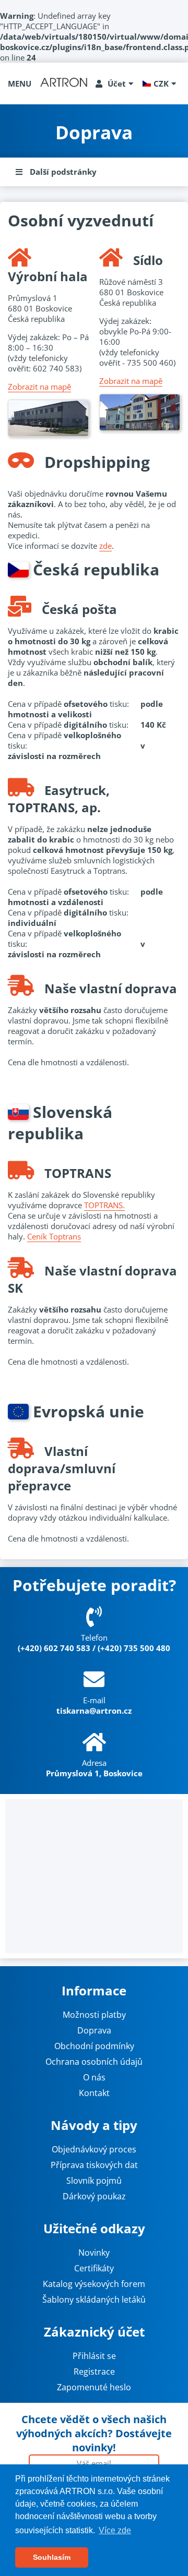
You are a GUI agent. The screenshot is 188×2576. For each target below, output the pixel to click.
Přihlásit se (94, 2356)
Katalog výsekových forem (94, 2284)
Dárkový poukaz (94, 2196)
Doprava (94, 2030)
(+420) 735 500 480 (134, 1648)
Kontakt (94, 2093)
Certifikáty (94, 2268)
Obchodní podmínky (94, 2046)
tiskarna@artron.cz (94, 1711)
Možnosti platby (94, 2015)
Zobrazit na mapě (39, 387)
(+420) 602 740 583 (54, 1648)
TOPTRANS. (104, 1205)
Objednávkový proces (94, 2149)
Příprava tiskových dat (94, 2165)
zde (105, 546)
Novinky (94, 2253)
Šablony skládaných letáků (94, 2300)
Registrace (94, 2372)
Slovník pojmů (94, 2181)
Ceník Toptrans (54, 1236)
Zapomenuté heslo (94, 2387)
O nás (94, 2077)
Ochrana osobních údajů (94, 2062)
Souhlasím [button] (52, 2557)
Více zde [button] (115, 2530)
